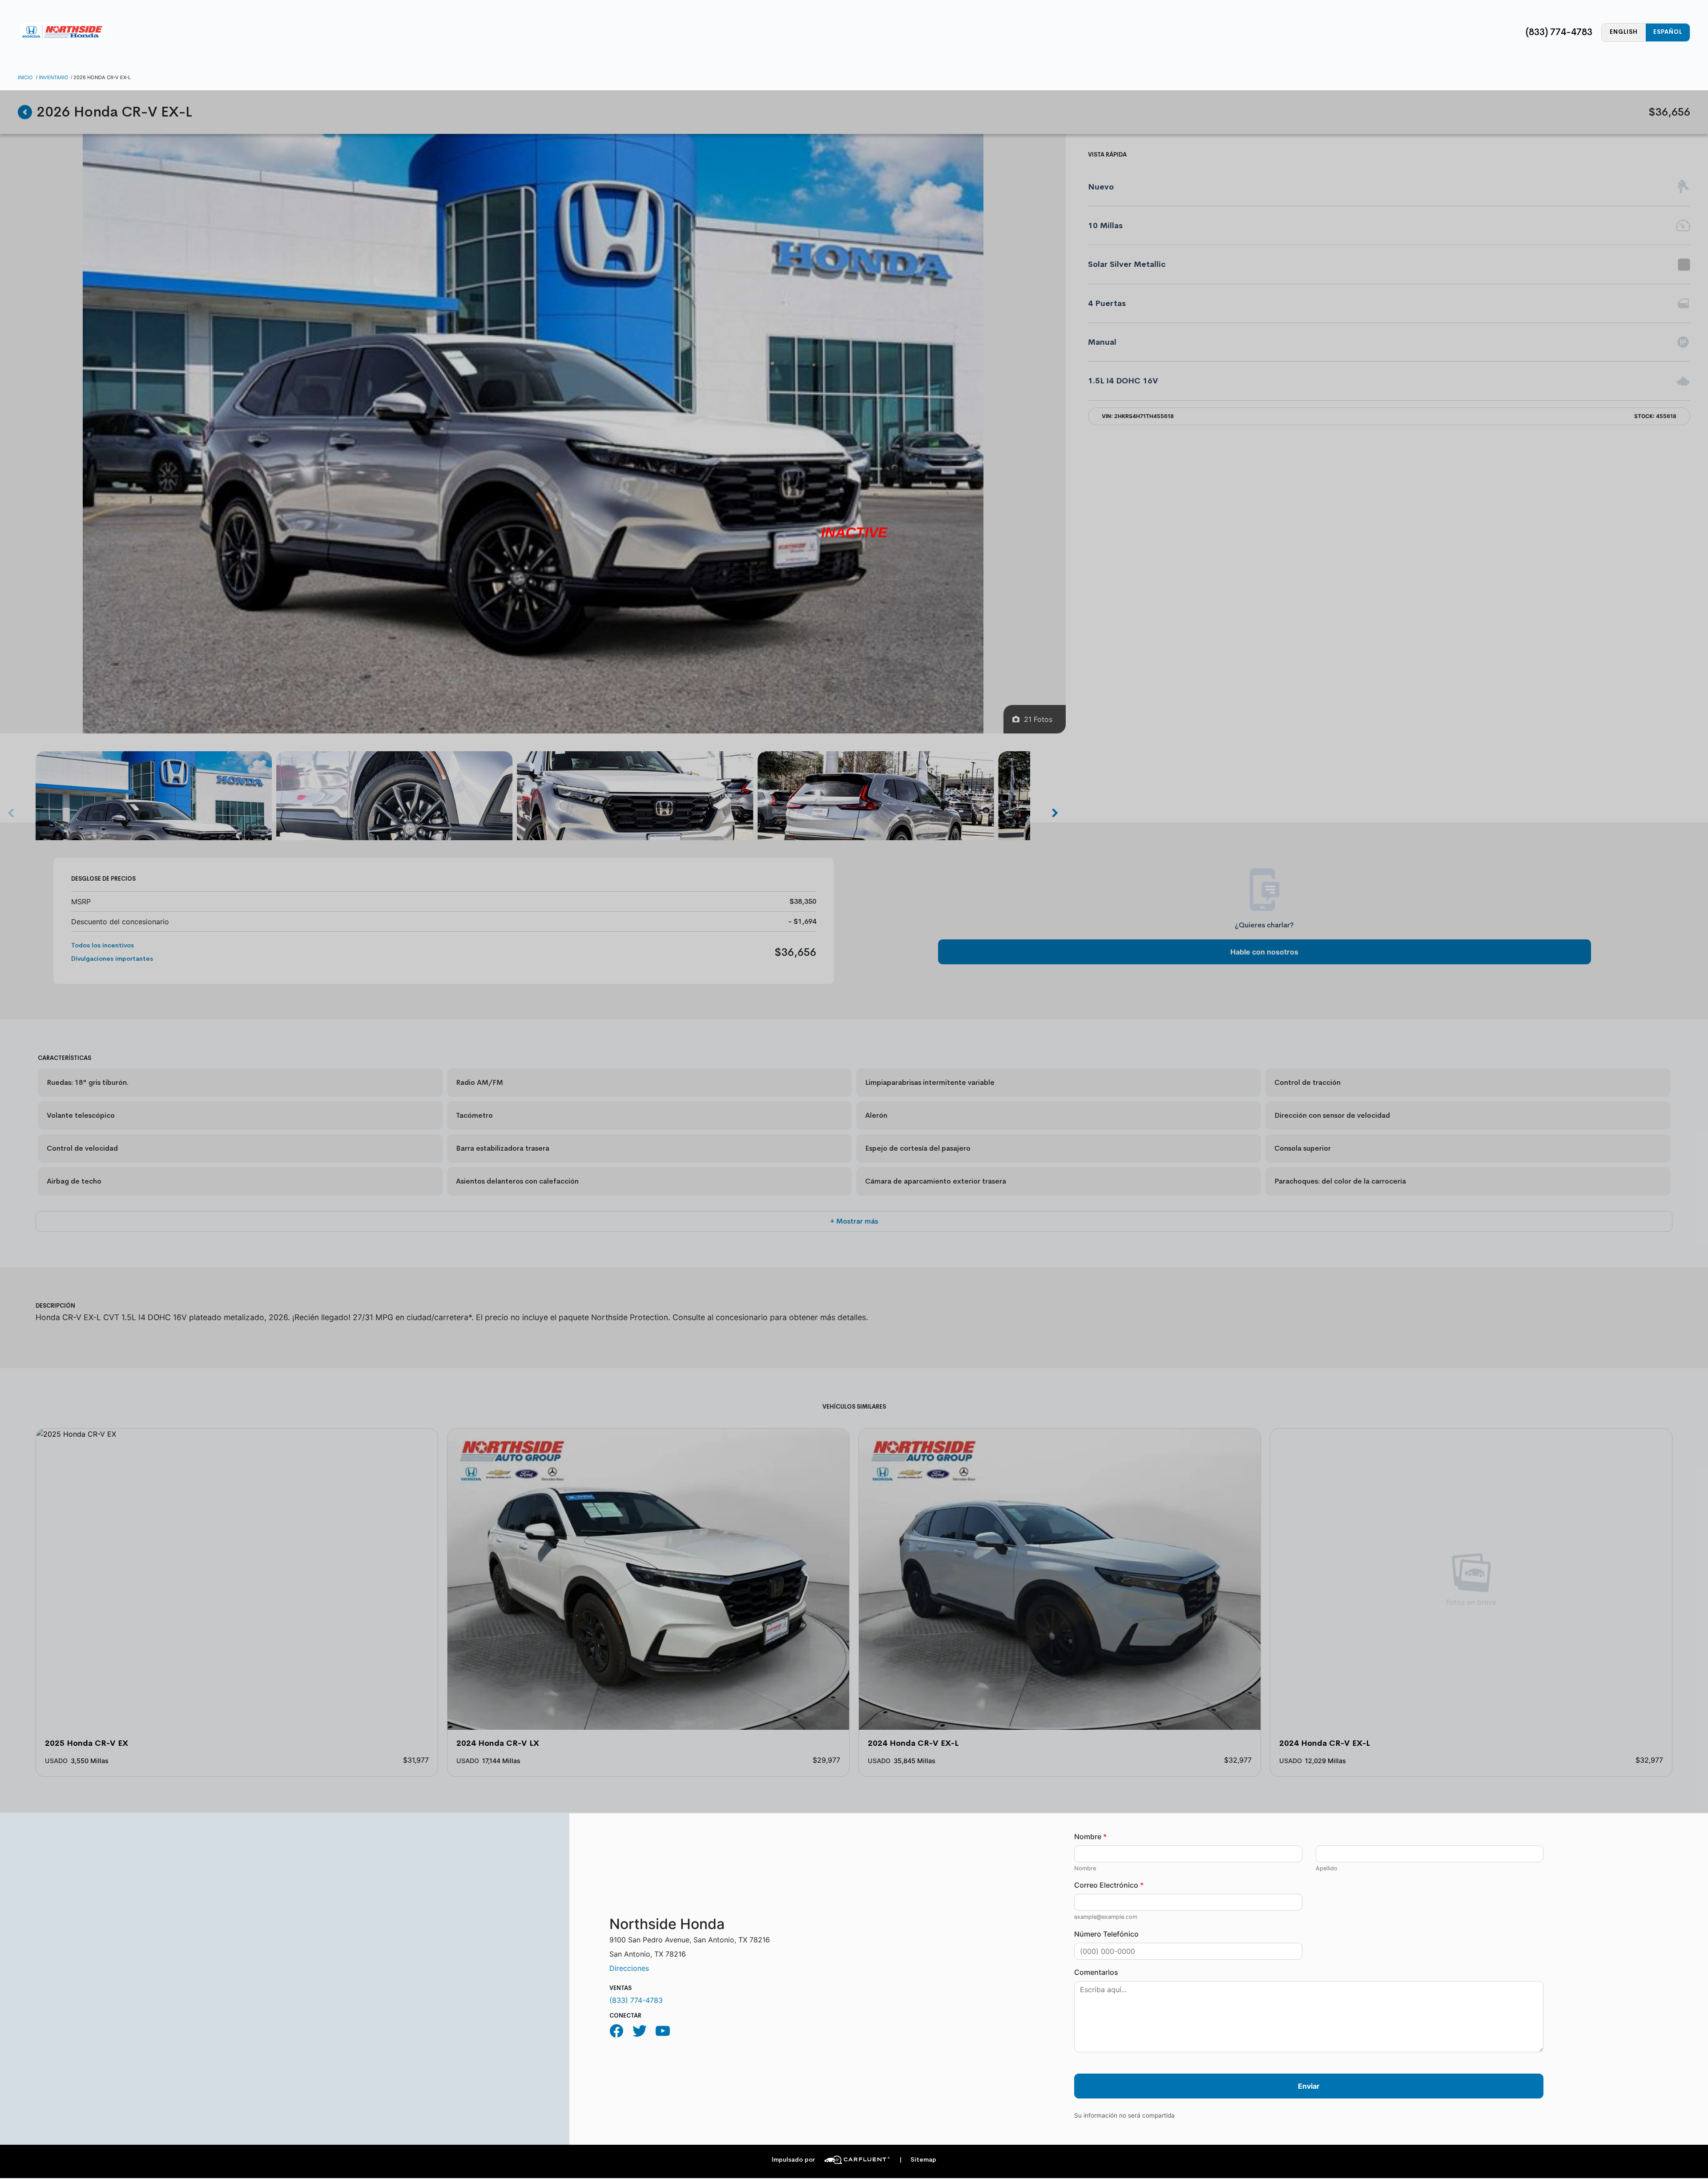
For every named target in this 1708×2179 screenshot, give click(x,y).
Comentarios (1096, 1972)
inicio (25, 77)
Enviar (1309, 2086)
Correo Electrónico (1109, 1885)
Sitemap (918, 2160)
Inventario (54, 77)
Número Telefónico (1106, 1934)
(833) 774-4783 (1559, 32)
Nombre (1090, 1837)
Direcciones (629, 1968)
